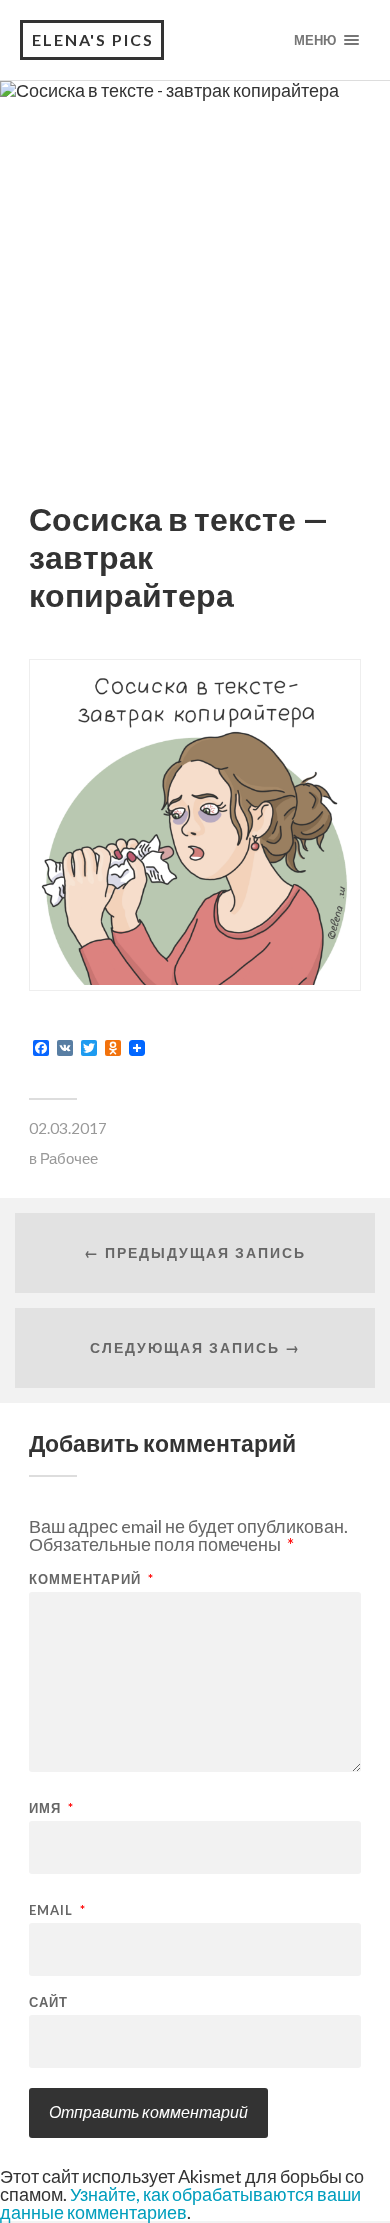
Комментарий (91, 1579)
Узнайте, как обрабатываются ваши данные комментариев (180, 2203)
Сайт (48, 2002)
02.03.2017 (68, 1128)
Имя (51, 1808)
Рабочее (69, 1158)
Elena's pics (93, 39)
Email (57, 1910)
